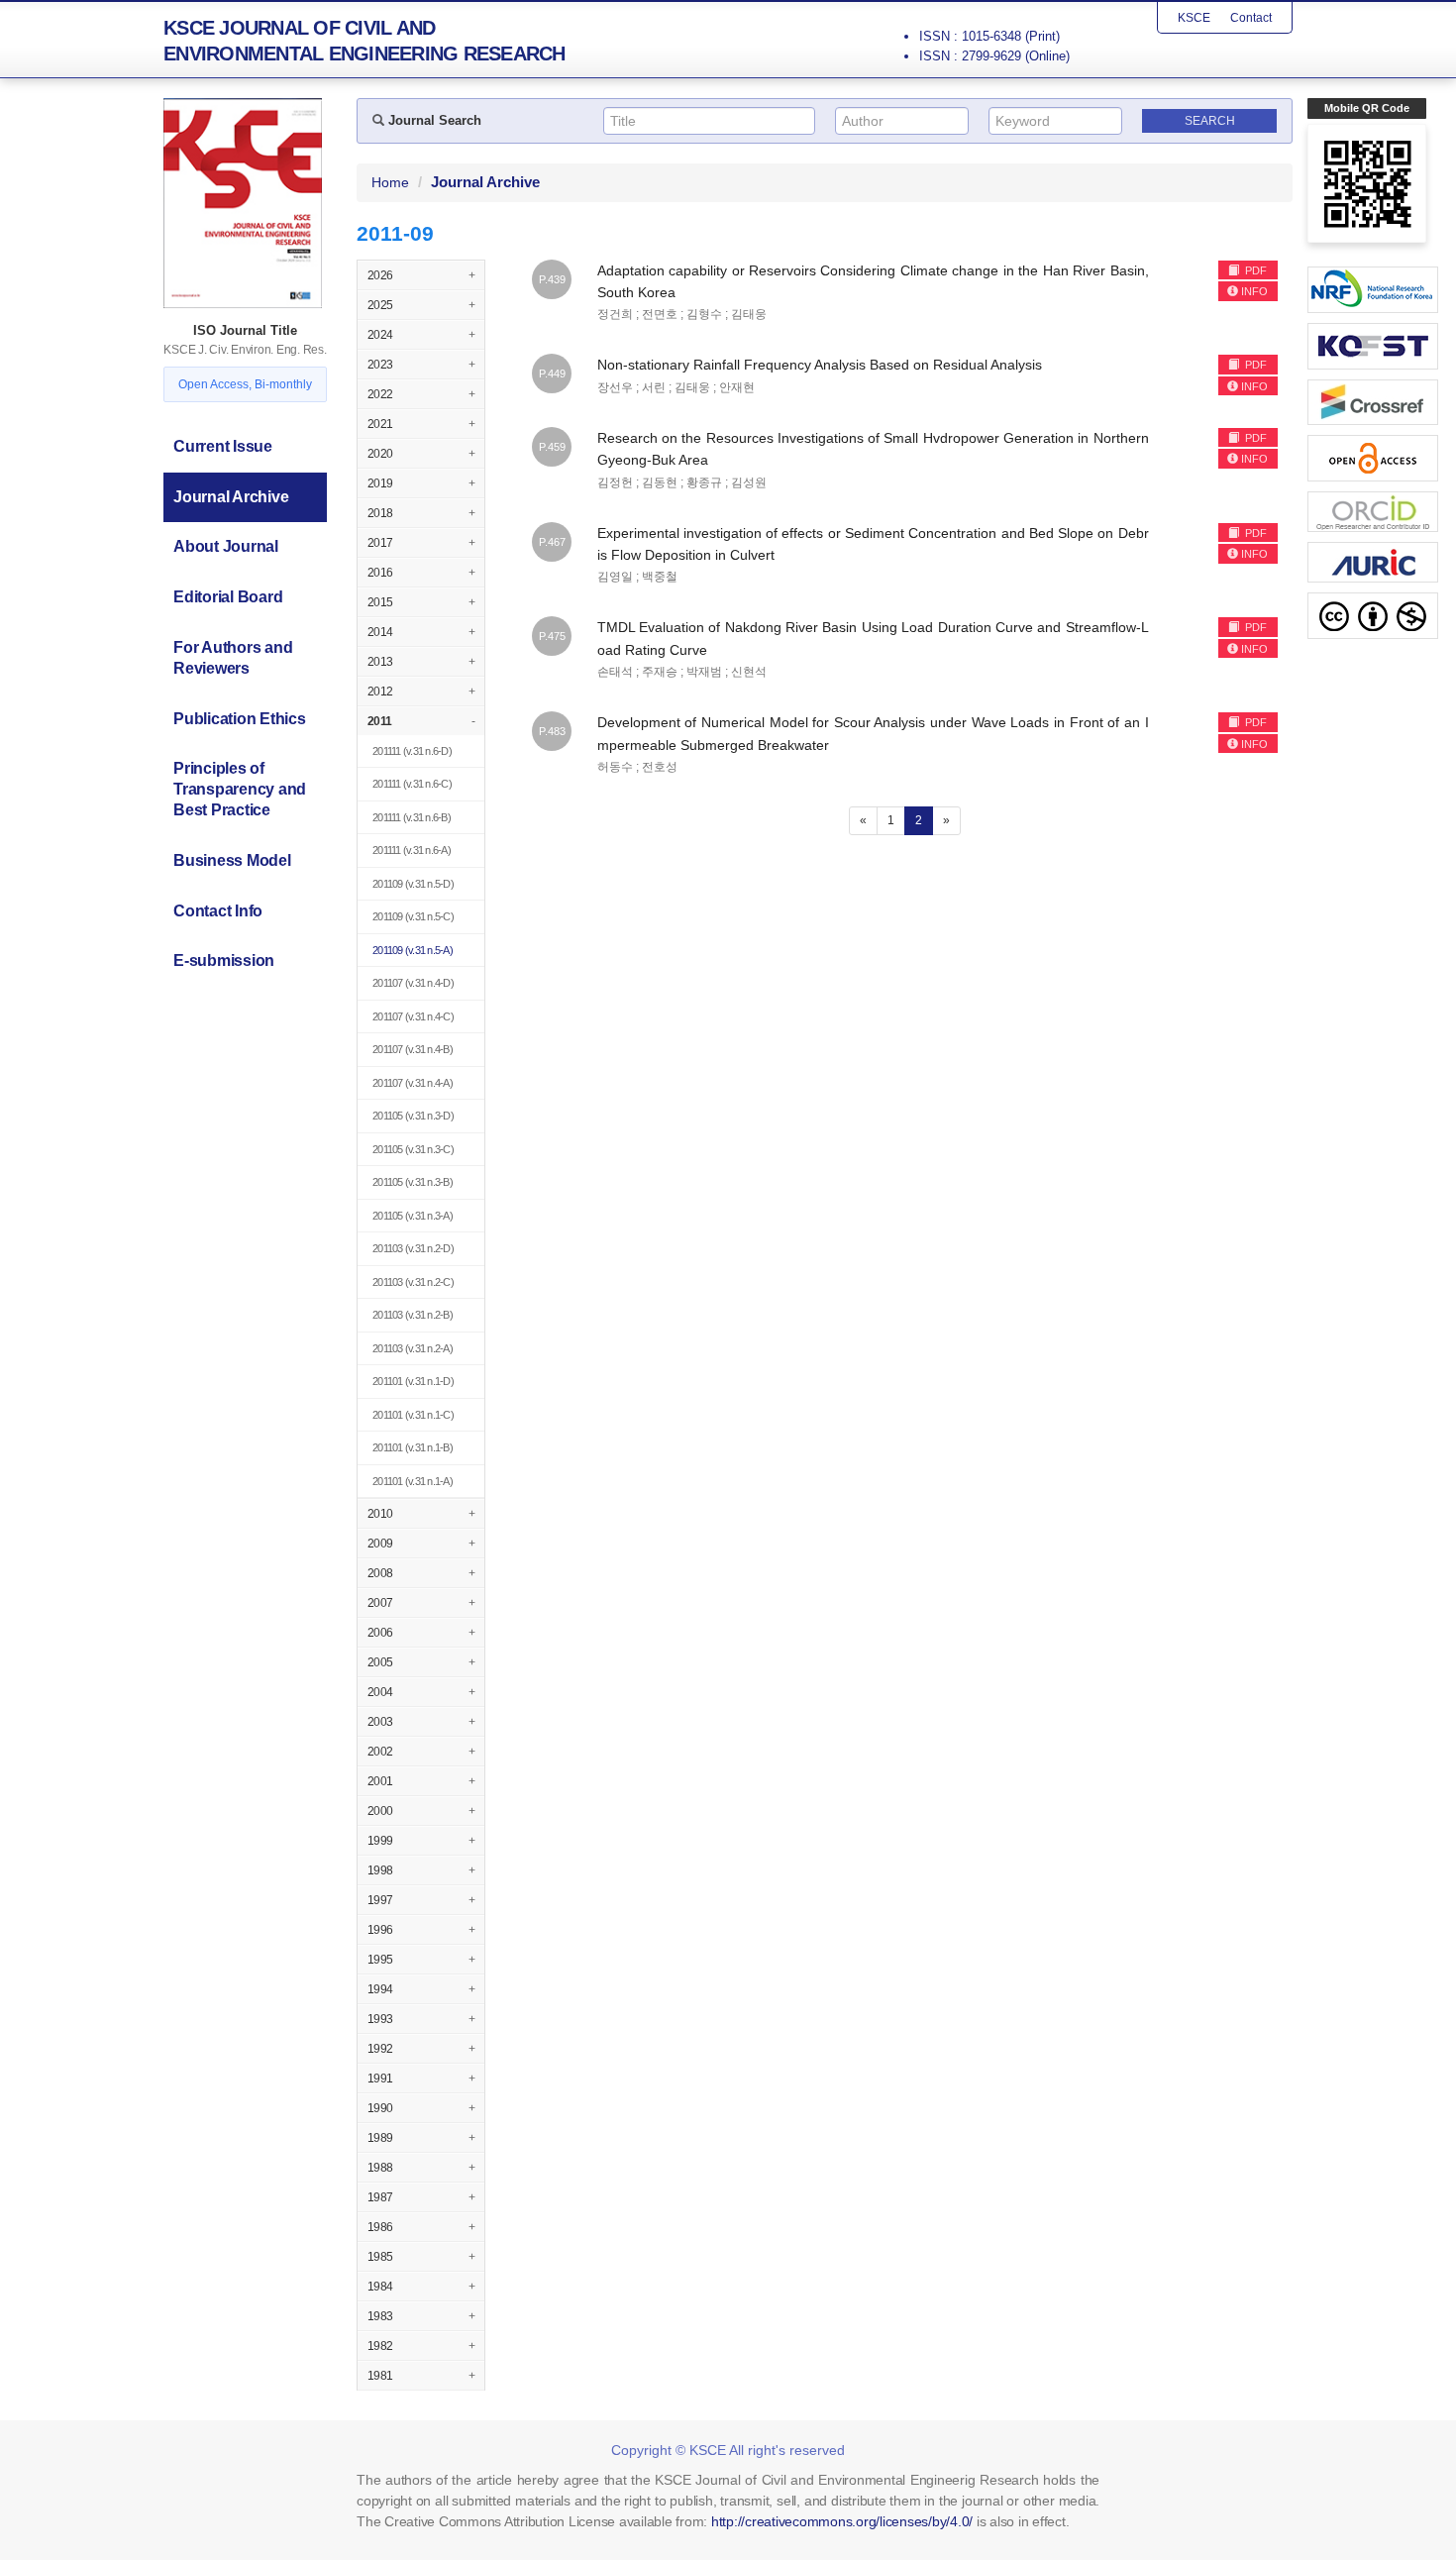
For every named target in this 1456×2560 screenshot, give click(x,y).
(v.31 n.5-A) (413, 950)
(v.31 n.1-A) (413, 1481)
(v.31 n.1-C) (413, 1415)
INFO (1254, 291)
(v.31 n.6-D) (412, 751)
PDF (1254, 270)
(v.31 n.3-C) (413, 1149)
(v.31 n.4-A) (413, 1083)
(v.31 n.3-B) (413, 1182)
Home (390, 182)
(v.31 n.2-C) (413, 1282)
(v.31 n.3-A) (413, 1216)
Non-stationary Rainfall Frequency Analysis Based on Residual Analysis (820, 365)
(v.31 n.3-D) (413, 1116)
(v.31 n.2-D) (413, 1248)
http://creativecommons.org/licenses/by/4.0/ (842, 2521)
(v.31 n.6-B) (412, 817)
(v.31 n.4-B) (413, 1049)
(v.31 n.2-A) (413, 1348)
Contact (1251, 18)
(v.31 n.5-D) (413, 884)
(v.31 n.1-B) (413, 1447)
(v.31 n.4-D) (413, 983)
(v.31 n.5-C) (413, 916)
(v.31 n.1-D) (413, 1381)
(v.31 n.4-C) (413, 1016)
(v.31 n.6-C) (412, 784)
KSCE (1194, 18)
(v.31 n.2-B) (413, 1315)
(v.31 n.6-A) (412, 850)
